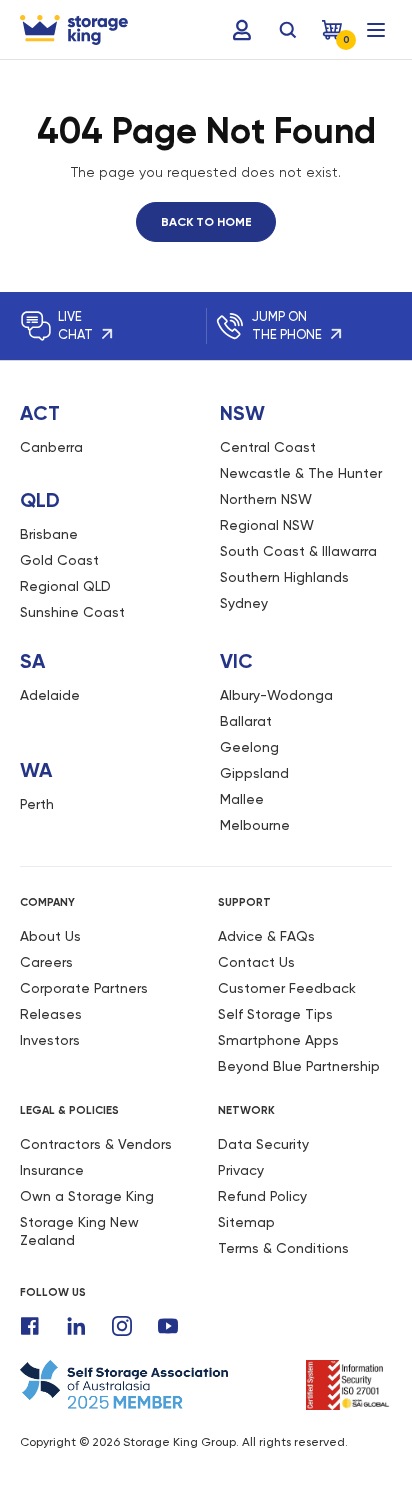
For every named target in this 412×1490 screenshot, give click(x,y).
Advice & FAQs (266, 936)
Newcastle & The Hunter (301, 473)
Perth (37, 804)
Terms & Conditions (283, 1248)
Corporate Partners (84, 988)
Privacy (241, 1170)
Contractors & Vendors (96, 1144)
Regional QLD (65, 586)
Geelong (249, 747)
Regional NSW (267, 525)
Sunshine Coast (72, 612)
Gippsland (254, 773)
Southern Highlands (284, 577)
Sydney (244, 603)
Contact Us (256, 962)
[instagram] (122, 1326)
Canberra (51, 447)
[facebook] (30, 1326)
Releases (51, 1014)
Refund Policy (262, 1196)
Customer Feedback (287, 988)
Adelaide (50, 695)
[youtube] (168, 1326)
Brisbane (49, 534)
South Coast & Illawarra (298, 551)
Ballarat (246, 721)
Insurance (52, 1170)
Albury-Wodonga (276, 695)
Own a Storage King (87, 1196)
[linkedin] (76, 1326)
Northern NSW (266, 499)
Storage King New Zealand (79, 1231)
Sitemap (246, 1222)
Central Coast (268, 447)
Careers (46, 962)
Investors (50, 1040)
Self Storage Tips (275, 1014)
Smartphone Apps (278, 1040)
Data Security (263, 1144)
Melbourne (255, 825)
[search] (288, 30)
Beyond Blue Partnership (299, 1066)
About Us (50, 936)
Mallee (242, 799)
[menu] (376, 30)
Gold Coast (59, 560)
